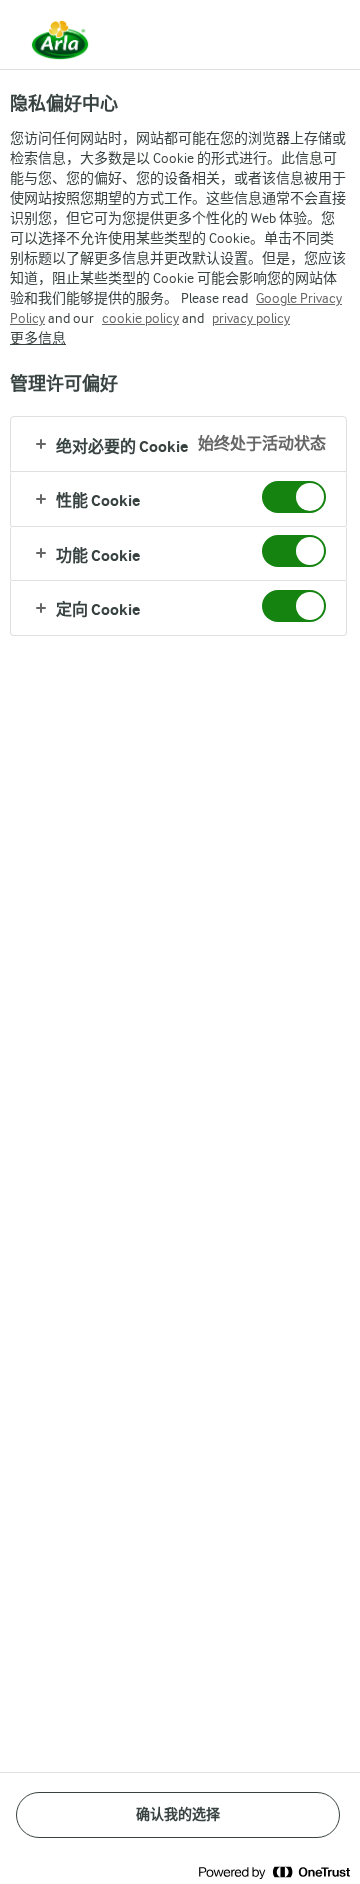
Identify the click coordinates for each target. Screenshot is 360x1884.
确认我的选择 (178, 1814)
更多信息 (38, 338)
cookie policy (140, 318)
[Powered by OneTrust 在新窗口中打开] (274, 1871)
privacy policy (251, 318)
